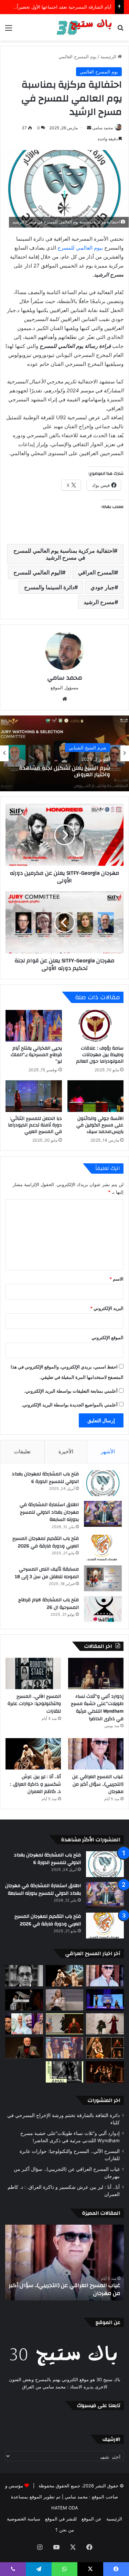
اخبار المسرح (94, 747)
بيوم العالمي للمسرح (80, 248)
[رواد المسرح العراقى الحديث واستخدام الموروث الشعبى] (24, 2048)
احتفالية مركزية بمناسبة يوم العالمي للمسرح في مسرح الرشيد (64, 554)
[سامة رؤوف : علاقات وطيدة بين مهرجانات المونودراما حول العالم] (96, 1026)
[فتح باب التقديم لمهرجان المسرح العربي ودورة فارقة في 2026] (103, 1548)
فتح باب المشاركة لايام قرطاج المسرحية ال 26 (49, 1604)
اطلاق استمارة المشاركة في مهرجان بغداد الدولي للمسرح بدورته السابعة (49, 1512)
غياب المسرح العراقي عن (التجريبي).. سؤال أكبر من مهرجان (98, 1784)
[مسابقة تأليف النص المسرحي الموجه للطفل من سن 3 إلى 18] (103, 1578)
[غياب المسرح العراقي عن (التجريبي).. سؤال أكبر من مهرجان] (96, 1754)
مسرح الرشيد (99, 602)
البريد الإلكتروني (107, 1308)
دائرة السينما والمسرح (49, 587)
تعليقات (22, 1451)
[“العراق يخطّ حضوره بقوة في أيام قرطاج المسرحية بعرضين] (65, 2024)
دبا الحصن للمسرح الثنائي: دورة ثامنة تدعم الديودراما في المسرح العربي (35, 1125)
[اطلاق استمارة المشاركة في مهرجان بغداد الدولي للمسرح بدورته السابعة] (103, 1514)
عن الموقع (92, 2519)
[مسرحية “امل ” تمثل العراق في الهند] (65, 2072)
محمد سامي (103, 128)
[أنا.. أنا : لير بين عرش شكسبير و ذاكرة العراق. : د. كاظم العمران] (33, 1754)
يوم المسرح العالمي (78, 57)
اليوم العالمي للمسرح (38, 572)
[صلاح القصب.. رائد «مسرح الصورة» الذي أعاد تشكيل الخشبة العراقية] (24, 1976)
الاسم (116, 1279)
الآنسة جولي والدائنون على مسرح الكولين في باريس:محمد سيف (100, 1125)
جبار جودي (103, 587)
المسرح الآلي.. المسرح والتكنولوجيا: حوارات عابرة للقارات (34, 1704)
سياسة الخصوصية (24, 2519)
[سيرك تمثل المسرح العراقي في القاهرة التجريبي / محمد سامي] (105, 2048)
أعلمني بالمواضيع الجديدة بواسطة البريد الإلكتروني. (69, 1405)
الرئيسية (109, 57)
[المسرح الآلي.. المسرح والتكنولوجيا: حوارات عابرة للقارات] (33, 1673)
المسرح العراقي (96, 572)
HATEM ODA (65, 2508)
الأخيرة (66, 1451)
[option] (64, 753)
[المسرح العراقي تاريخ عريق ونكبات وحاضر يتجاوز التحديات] (105, 2072)
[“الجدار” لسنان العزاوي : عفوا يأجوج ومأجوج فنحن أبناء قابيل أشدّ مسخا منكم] (24, 2000)
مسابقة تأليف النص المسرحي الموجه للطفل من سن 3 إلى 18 (47, 1573)
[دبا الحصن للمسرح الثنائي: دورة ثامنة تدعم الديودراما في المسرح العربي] (34, 1096)
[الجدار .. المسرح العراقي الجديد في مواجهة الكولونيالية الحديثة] (105, 2024)
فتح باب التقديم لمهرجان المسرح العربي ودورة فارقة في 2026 (46, 1542)
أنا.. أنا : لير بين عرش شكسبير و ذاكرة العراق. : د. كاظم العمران (35, 1784)
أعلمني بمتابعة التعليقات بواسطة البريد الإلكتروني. (71, 1391)
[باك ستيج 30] (84, 27)
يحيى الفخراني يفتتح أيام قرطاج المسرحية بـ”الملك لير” (36, 1055)
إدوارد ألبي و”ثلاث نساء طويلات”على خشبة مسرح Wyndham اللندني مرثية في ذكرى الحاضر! (97, 1708)
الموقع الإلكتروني (107, 1337)
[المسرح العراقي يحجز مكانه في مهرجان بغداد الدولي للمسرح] (24, 2024)
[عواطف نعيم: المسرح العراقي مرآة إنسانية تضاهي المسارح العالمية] (65, 2000)
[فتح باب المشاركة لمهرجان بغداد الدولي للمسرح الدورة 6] (103, 1483)
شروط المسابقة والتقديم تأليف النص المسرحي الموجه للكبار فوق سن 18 (66, 771)
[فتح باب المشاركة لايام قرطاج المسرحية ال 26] (103, 1609)
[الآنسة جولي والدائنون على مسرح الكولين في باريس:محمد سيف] (96, 1096)
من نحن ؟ (65, 2530)
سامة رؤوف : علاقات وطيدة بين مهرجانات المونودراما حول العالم (100, 1055)
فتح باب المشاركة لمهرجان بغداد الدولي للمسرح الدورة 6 (45, 1478)
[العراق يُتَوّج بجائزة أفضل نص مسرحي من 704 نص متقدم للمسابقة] (65, 2048)
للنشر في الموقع (61, 2519)
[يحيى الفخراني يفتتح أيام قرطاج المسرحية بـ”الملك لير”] (34, 1026)
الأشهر (108, 1451)
